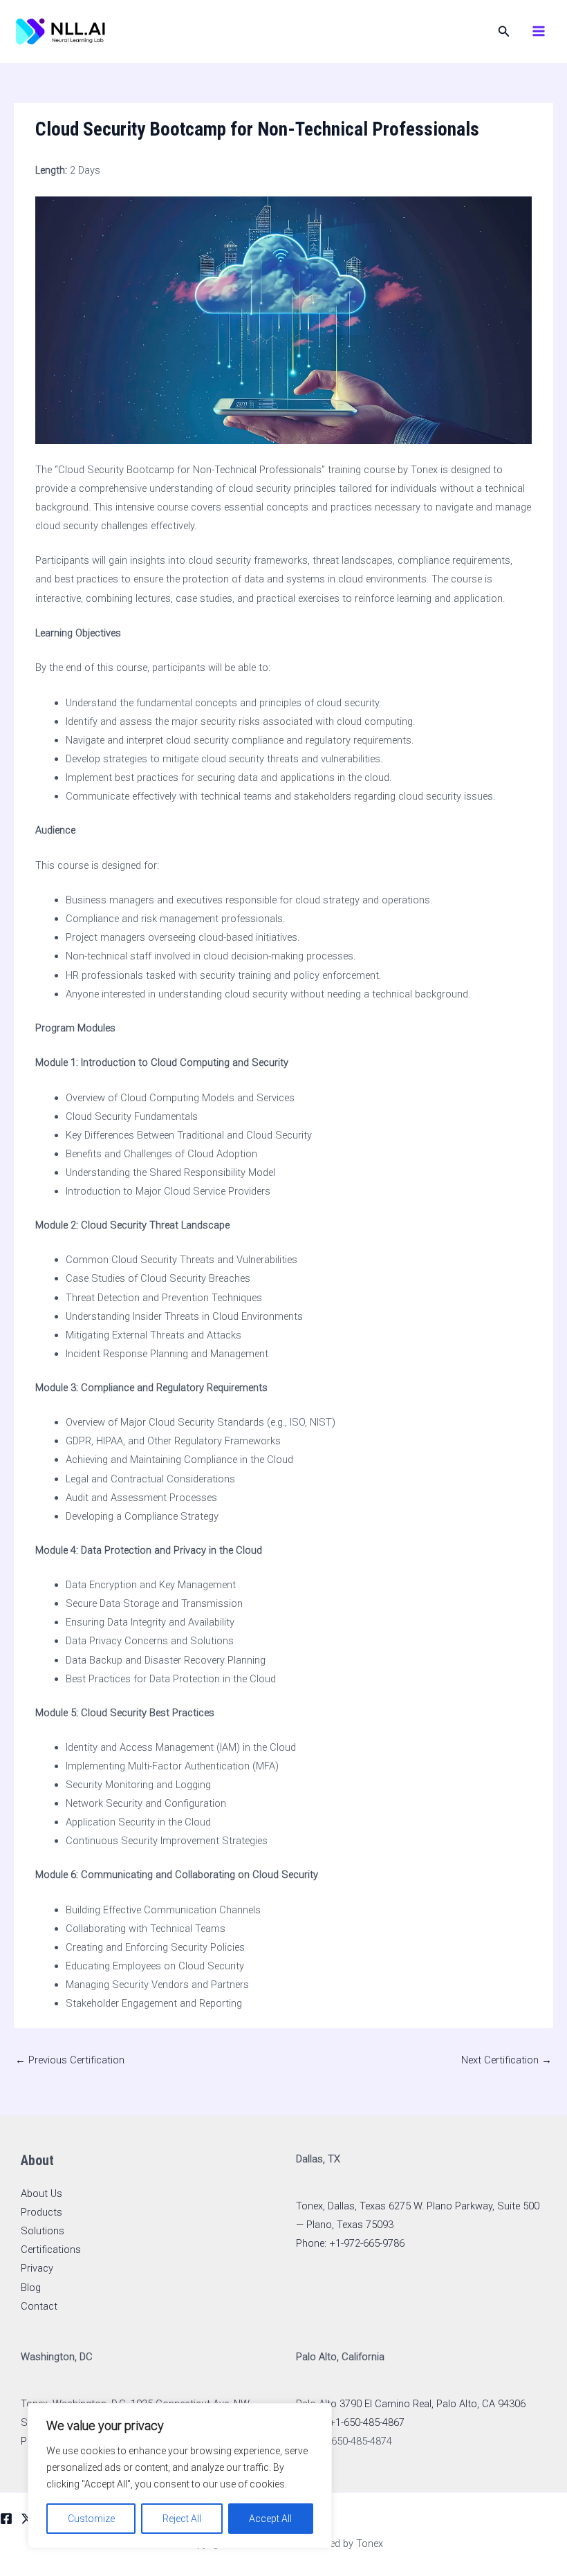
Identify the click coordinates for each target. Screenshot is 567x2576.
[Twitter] (27, 2519)
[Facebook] (6, 2519)
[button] (504, 31)
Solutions (43, 2231)
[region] (180, 2476)
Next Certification (506, 2060)
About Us (41, 2193)
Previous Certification (70, 2060)
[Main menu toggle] (539, 31)
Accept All (270, 2519)
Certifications (51, 2250)
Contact (39, 2306)
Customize (91, 2519)
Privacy (37, 2268)
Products (41, 2212)
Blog (31, 2288)
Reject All (182, 2519)
